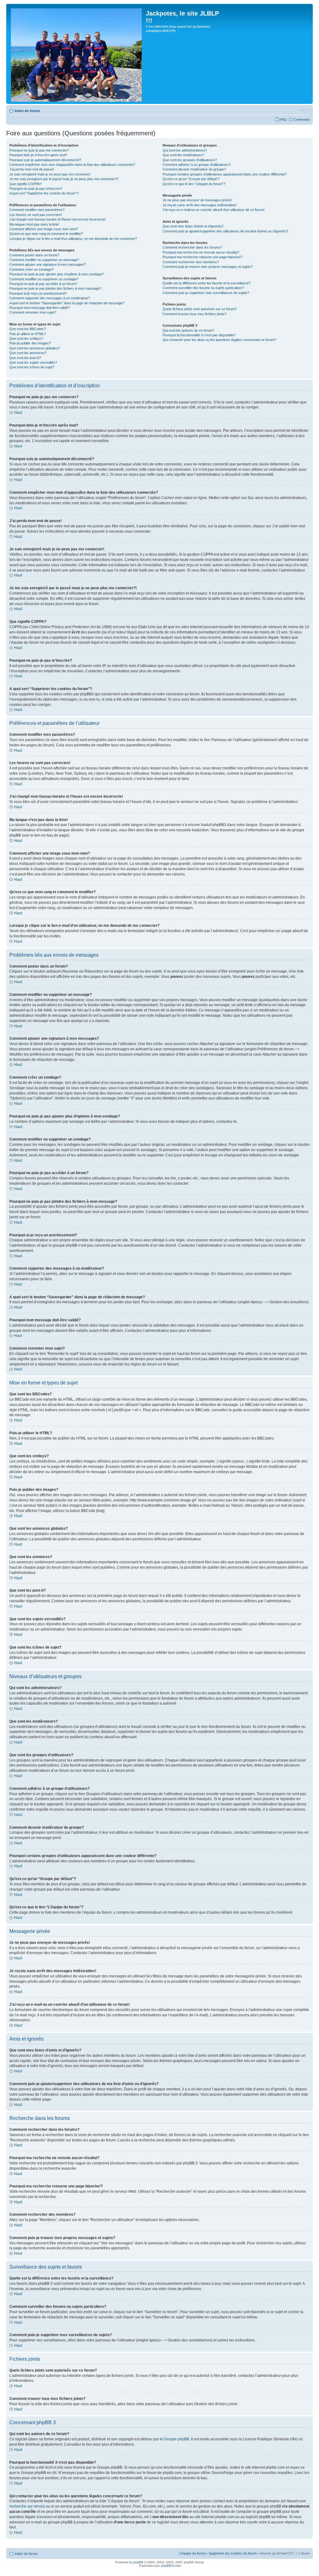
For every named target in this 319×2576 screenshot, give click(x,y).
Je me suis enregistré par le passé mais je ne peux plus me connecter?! (64, 179)
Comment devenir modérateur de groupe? (194, 169)
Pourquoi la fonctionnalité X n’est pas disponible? (199, 335)
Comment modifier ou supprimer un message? (44, 260)
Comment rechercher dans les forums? (192, 247)
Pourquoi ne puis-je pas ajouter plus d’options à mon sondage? (57, 274)
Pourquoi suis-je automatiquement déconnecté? (45, 160)
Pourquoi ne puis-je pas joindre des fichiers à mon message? (55, 288)
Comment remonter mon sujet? (33, 312)
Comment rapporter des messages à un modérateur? (50, 298)
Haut (18, 413)
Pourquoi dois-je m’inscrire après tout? (38, 155)
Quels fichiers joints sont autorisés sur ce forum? (200, 309)
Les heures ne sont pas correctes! (36, 215)
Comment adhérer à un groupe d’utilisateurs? (197, 165)
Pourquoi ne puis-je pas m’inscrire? (36, 189)
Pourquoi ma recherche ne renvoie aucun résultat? (201, 252)
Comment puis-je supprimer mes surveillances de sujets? (206, 293)
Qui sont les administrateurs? (185, 150)
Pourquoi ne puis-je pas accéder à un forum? (43, 284)
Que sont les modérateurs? (183, 155)
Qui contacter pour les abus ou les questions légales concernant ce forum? (219, 340)
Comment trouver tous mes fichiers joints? (195, 314)
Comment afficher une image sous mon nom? (44, 229)
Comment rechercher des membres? (191, 262)
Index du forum (27, 111)
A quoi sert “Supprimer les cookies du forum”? (44, 193)
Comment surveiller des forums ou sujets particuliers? (203, 288)
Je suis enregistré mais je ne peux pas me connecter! (50, 174)
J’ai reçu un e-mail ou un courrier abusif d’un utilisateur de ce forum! (214, 210)
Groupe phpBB (176, 2439)
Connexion (302, 119)
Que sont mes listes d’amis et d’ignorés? (193, 226)
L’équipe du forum (192, 2553)
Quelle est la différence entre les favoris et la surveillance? (207, 283)
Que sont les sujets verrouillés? (33, 362)
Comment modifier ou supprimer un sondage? (44, 279)
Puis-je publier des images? (30, 343)
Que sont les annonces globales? (35, 348)
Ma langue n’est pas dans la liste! (34, 224)
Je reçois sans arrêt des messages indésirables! (200, 205)
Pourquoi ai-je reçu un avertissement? (38, 293)
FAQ (283, 119)
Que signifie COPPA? (25, 184)
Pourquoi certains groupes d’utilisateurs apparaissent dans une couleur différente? (225, 174)
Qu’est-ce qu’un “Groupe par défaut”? (191, 179)
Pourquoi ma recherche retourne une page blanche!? (202, 257)
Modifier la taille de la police (305, 110)
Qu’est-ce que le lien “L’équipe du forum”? (194, 184)
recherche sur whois (26, 2506)
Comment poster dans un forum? (34, 255)
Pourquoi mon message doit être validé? (40, 308)
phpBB (138, 2562)
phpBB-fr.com (171, 2566)
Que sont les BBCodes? (28, 329)
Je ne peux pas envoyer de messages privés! (197, 200)
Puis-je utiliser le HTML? (28, 334)
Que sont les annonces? (28, 353)
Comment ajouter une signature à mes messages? (48, 264)
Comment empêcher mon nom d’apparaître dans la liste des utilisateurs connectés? (72, 165)
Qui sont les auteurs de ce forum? (188, 330)
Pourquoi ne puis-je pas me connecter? (39, 150)
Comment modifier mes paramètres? (37, 210)
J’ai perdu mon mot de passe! (32, 169)
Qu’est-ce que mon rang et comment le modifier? (46, 234)
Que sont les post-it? (25, 358)
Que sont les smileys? (26, 338)
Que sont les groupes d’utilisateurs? (190, 160)
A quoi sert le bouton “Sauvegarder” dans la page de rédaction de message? (67, 303)
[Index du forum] (77, 54)
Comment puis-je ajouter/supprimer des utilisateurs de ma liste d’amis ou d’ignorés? (225, 231)
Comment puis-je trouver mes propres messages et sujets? (208, 267)
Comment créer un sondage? (31, 269)
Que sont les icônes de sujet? (32, 367)
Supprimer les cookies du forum (233, 2553)
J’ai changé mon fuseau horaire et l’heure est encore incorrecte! (57, 219)
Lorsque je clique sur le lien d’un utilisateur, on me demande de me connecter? (73, 239)
